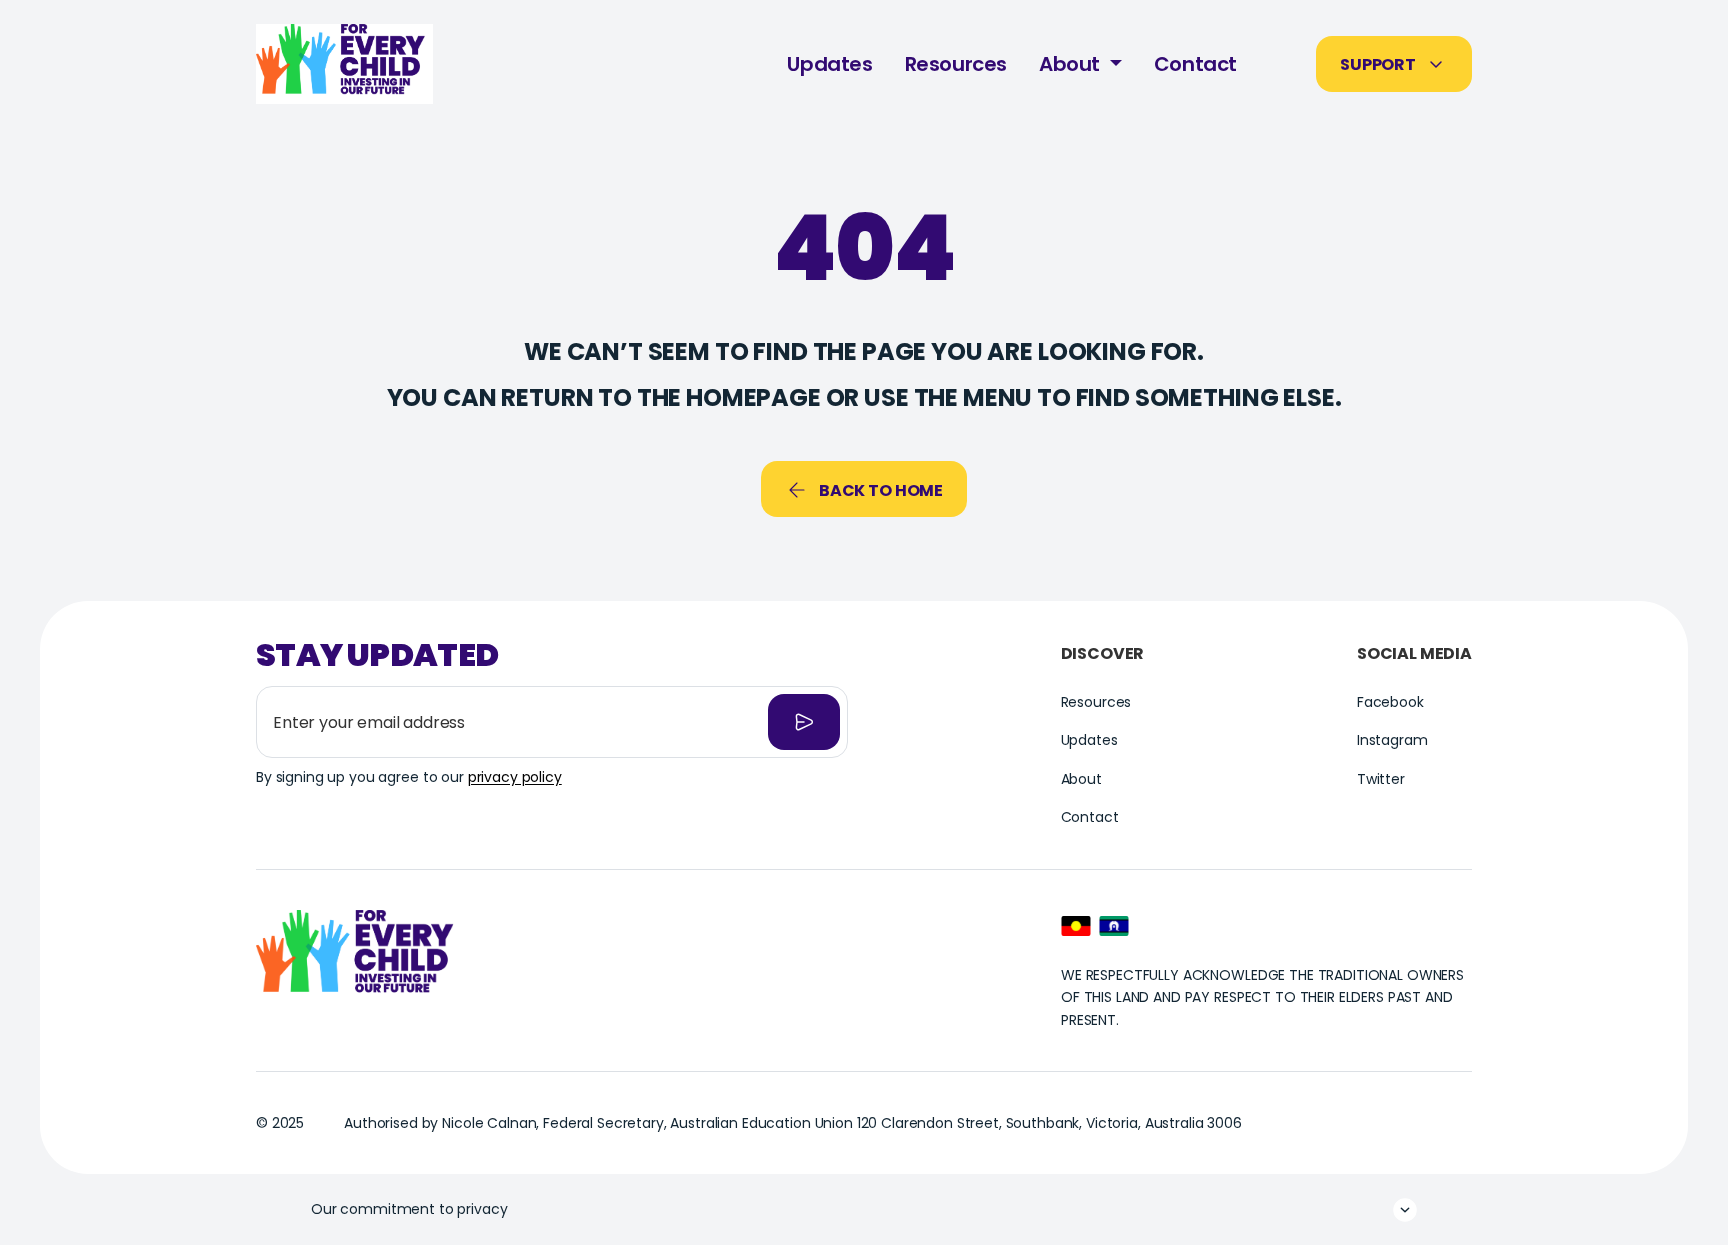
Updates (829, 64)
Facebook (1390, 702)
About (1072, 64)
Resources (956, 64)
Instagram (1392, 740)
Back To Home (881, 490)
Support (1378, 64)
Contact (1195, 64)
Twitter (1381, 779)
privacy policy (515, 777)
